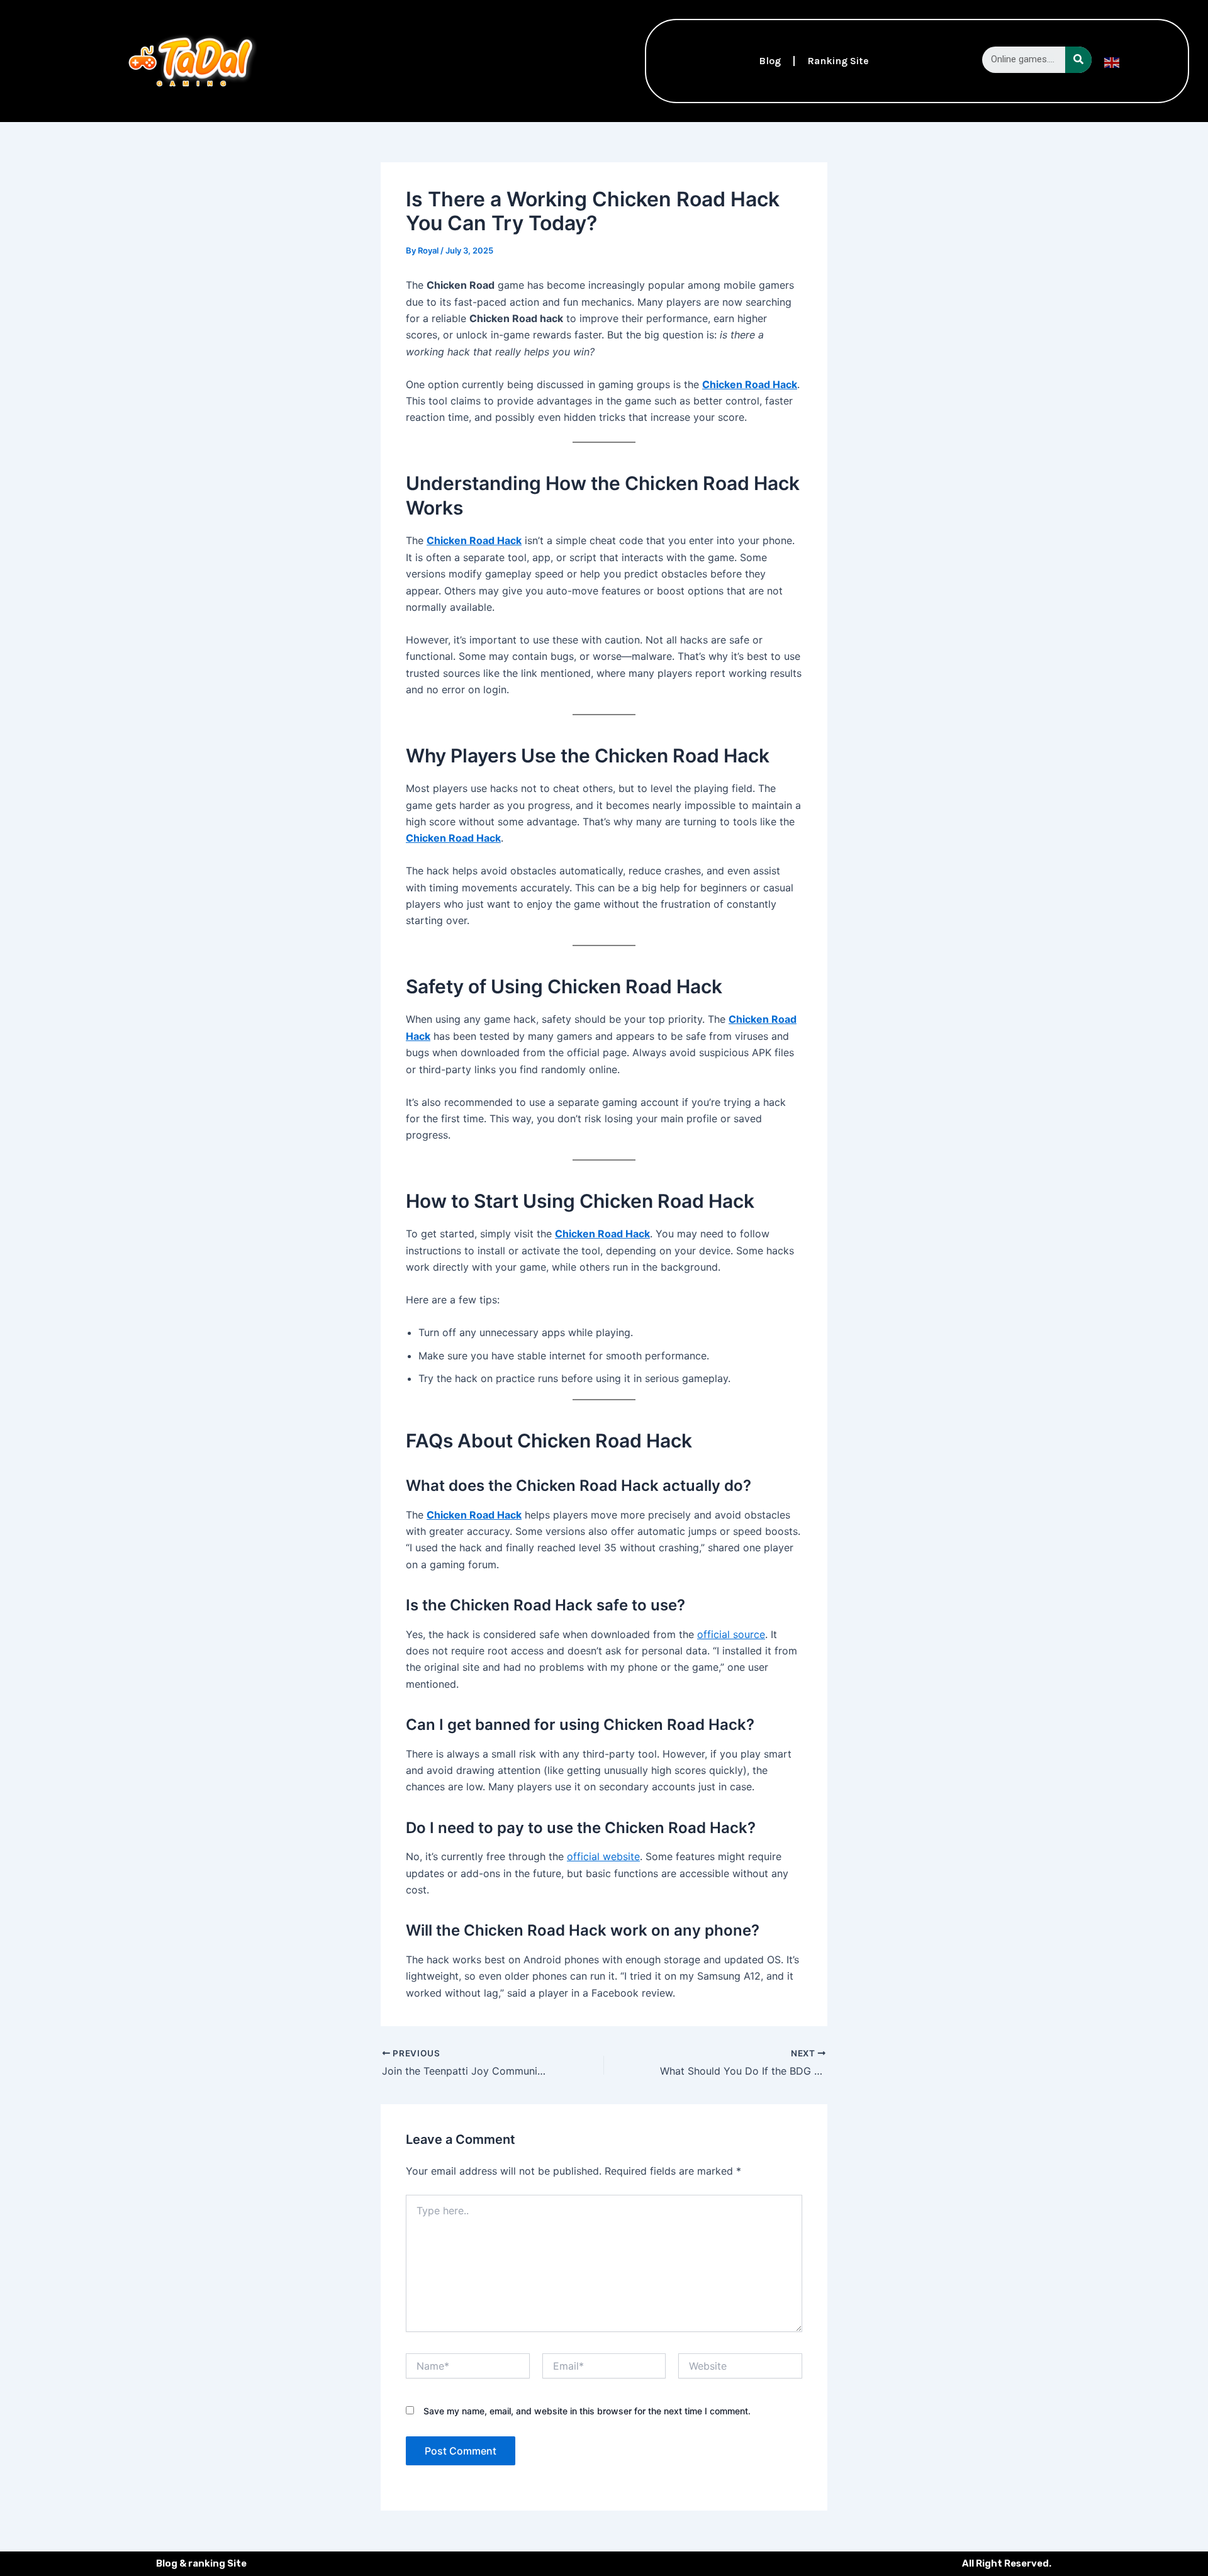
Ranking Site (838, 61)
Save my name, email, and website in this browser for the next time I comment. (587, 2411)
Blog (770, 61)
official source (731, 1634)
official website (603, 1856)
